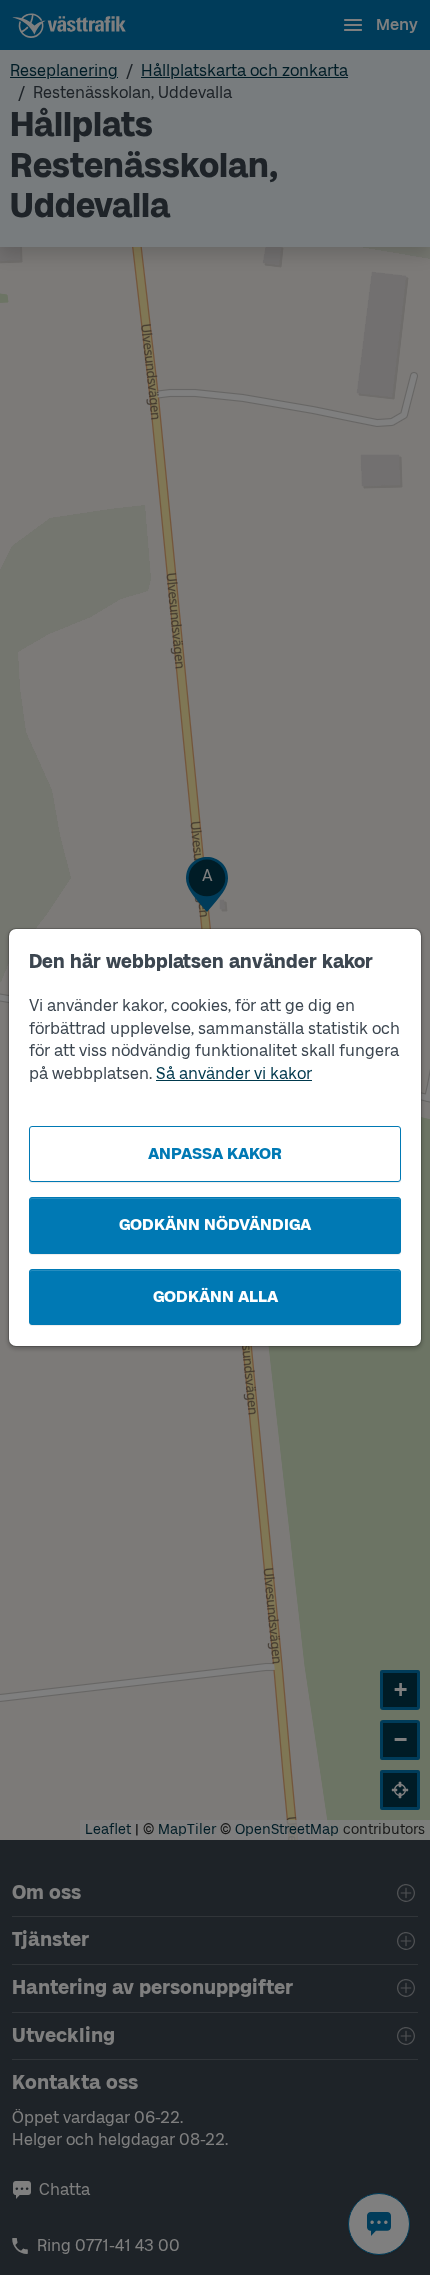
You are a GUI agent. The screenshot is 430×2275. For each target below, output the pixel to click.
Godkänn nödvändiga (215, 1224)
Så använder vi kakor (234, 1073)
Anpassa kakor (215, 1153)
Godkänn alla (215, 1296)
